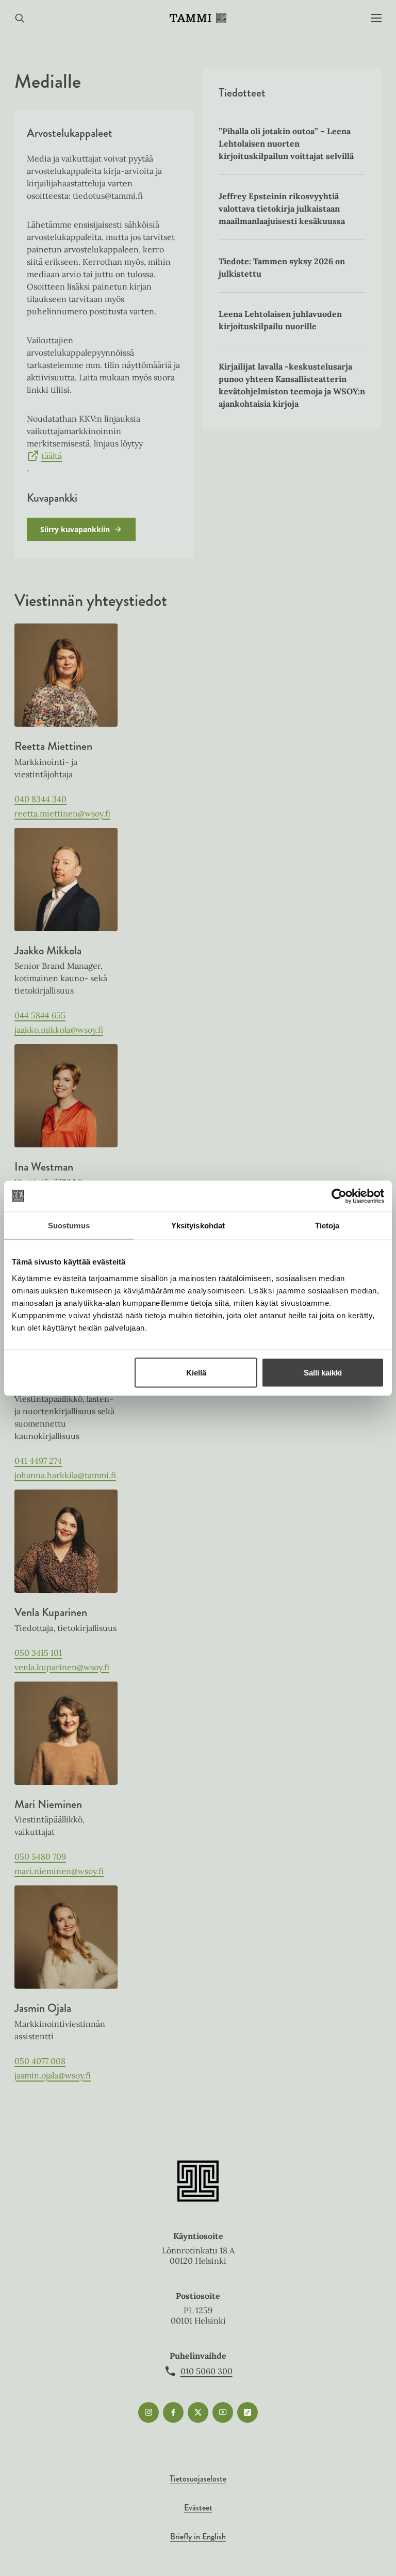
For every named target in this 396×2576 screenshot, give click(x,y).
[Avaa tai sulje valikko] (376, 18)
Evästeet (198, 2508)
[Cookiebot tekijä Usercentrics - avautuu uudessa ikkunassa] (339, 1196)
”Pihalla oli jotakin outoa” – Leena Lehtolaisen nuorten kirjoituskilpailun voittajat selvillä (286, 143)
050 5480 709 (40, 1857)
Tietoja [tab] (327, 1225)
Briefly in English (198, 2537)
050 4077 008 (40, 2061)
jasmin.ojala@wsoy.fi (53, 2075)
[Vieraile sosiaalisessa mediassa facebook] (173, 2412)
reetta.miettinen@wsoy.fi (62, 813)
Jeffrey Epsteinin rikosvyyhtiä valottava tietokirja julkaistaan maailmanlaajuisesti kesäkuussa (282, 209)
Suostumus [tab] (69, 1225)
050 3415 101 (38, 1653)
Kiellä (196, 1372)
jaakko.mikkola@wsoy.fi (59, 1030)
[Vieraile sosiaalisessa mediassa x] (198, 2412)
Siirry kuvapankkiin (75, 529)
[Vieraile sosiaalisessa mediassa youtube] (223, 2412)
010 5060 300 (207, 2371)
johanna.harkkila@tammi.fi (65, 1475)
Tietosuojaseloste (198, 2479)
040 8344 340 (40, 799)
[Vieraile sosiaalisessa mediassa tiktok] (247, 2412)
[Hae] (20, 18)
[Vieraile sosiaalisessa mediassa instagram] (148, 2412)
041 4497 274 (38, 1461)
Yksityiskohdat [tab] (198, 1225)
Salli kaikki (323, 1372)
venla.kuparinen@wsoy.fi (62, 1667)
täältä (52, 456)
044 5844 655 (40, 1015)
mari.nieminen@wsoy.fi (59, 1871)
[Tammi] (198, 18)
